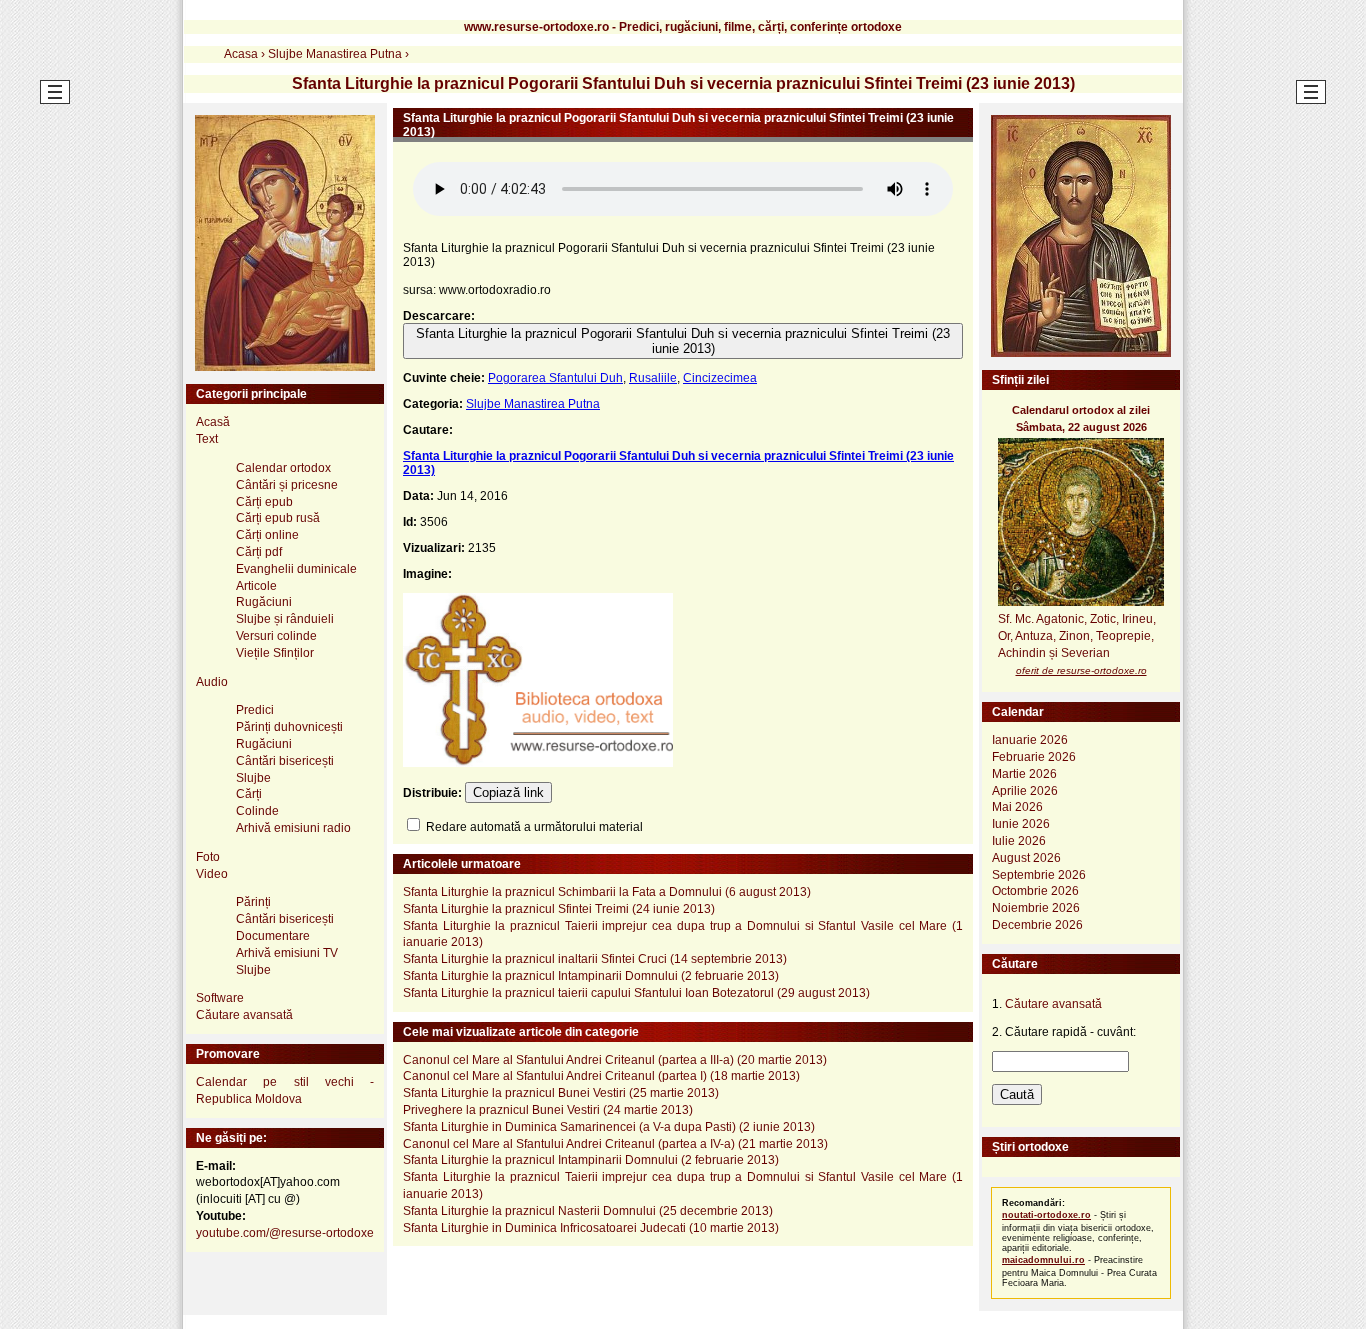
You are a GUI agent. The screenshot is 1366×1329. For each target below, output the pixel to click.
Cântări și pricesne (287, 485)
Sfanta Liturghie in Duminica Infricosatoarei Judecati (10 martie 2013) (591, 1228)
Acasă (213, 422)
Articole (256, 586)
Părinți (253, 902)
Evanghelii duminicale (296, 569)
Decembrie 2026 (1037, 925)
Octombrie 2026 (1035, 891)
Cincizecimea (720, 378)
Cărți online (267, 535)
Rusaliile (653, 378)
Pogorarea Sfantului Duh (555, 378)
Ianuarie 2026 (1030, 740)
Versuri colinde (276, 636)
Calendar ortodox (283, 468)
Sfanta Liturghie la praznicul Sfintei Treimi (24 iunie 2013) (559, 909)
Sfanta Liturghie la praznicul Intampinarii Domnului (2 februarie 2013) (591, 976)
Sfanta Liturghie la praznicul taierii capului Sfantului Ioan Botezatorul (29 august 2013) (636, 993)
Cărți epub (264, 502)
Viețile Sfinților (275, 653)
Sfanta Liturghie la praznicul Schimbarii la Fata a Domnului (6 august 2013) (607, 892)
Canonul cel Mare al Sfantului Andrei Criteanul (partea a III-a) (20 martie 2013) (615, 1060)
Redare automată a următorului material (533, 827)
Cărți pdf (259, 552)
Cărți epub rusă (278, 518)
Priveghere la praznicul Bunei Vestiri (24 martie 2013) (548, 1110)
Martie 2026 (1024, 774)
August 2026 (1026, 858)
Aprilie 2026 (1025, 791)
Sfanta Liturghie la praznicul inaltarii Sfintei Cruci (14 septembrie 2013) (595, 959)
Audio (212, 682)
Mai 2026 (1017, 807)
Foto (208, 857)
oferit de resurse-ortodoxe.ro (1081, 670)
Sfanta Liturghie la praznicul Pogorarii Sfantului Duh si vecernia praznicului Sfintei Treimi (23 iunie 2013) (683, 341)
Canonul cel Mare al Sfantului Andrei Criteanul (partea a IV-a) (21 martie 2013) (615, 1144)
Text (207, 439)
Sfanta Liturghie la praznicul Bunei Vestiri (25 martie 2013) (561, 1093)
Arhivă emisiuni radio (293, 828)
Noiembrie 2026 (1036, 908)
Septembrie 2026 (1039, 875)
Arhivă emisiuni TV (287, 953)
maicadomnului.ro (1043, 1260)
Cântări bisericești (285, 761)
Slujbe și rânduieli (285, 619)
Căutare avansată (244, 1015)
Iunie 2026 (1021, 824)
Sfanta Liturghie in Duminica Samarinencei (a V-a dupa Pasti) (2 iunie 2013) (609, 1127)
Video (212, 874)
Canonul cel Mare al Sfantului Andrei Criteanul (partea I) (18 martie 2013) (601, 1076)
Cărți (249, 794)
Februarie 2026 (1034, 757)
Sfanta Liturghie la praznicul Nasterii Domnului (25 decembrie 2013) (588, 1211)
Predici (255, 710)
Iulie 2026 (1019, 841)
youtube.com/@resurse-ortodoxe (285, 1233)
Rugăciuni (264, 602)
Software (220, 998)
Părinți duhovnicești (289, 727)
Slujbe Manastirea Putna (533, 404)
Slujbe (253, 778)
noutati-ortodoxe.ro (1046, 1215)
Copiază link (508, 792)
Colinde (257, 811)
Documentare (273, 936)
